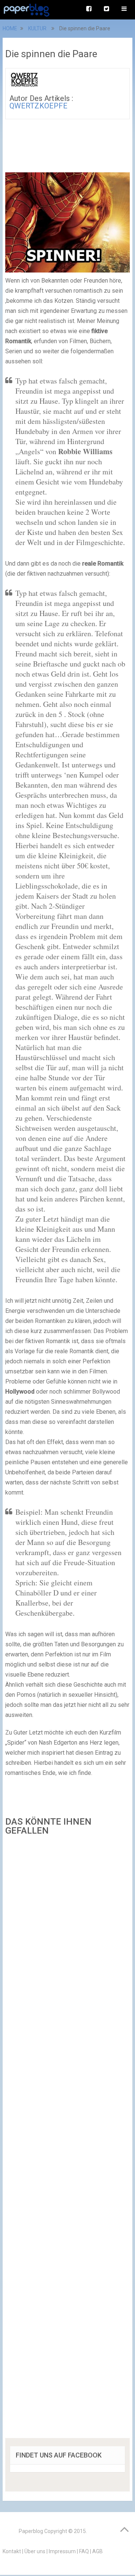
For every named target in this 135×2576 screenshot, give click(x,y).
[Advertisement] (67, 2139)
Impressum (62, 2551)
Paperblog (31, 2531)
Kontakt (12, 2551)
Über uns (35, 2551)
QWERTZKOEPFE (38, 106)
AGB (97, 2551)
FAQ (84, 2551)
